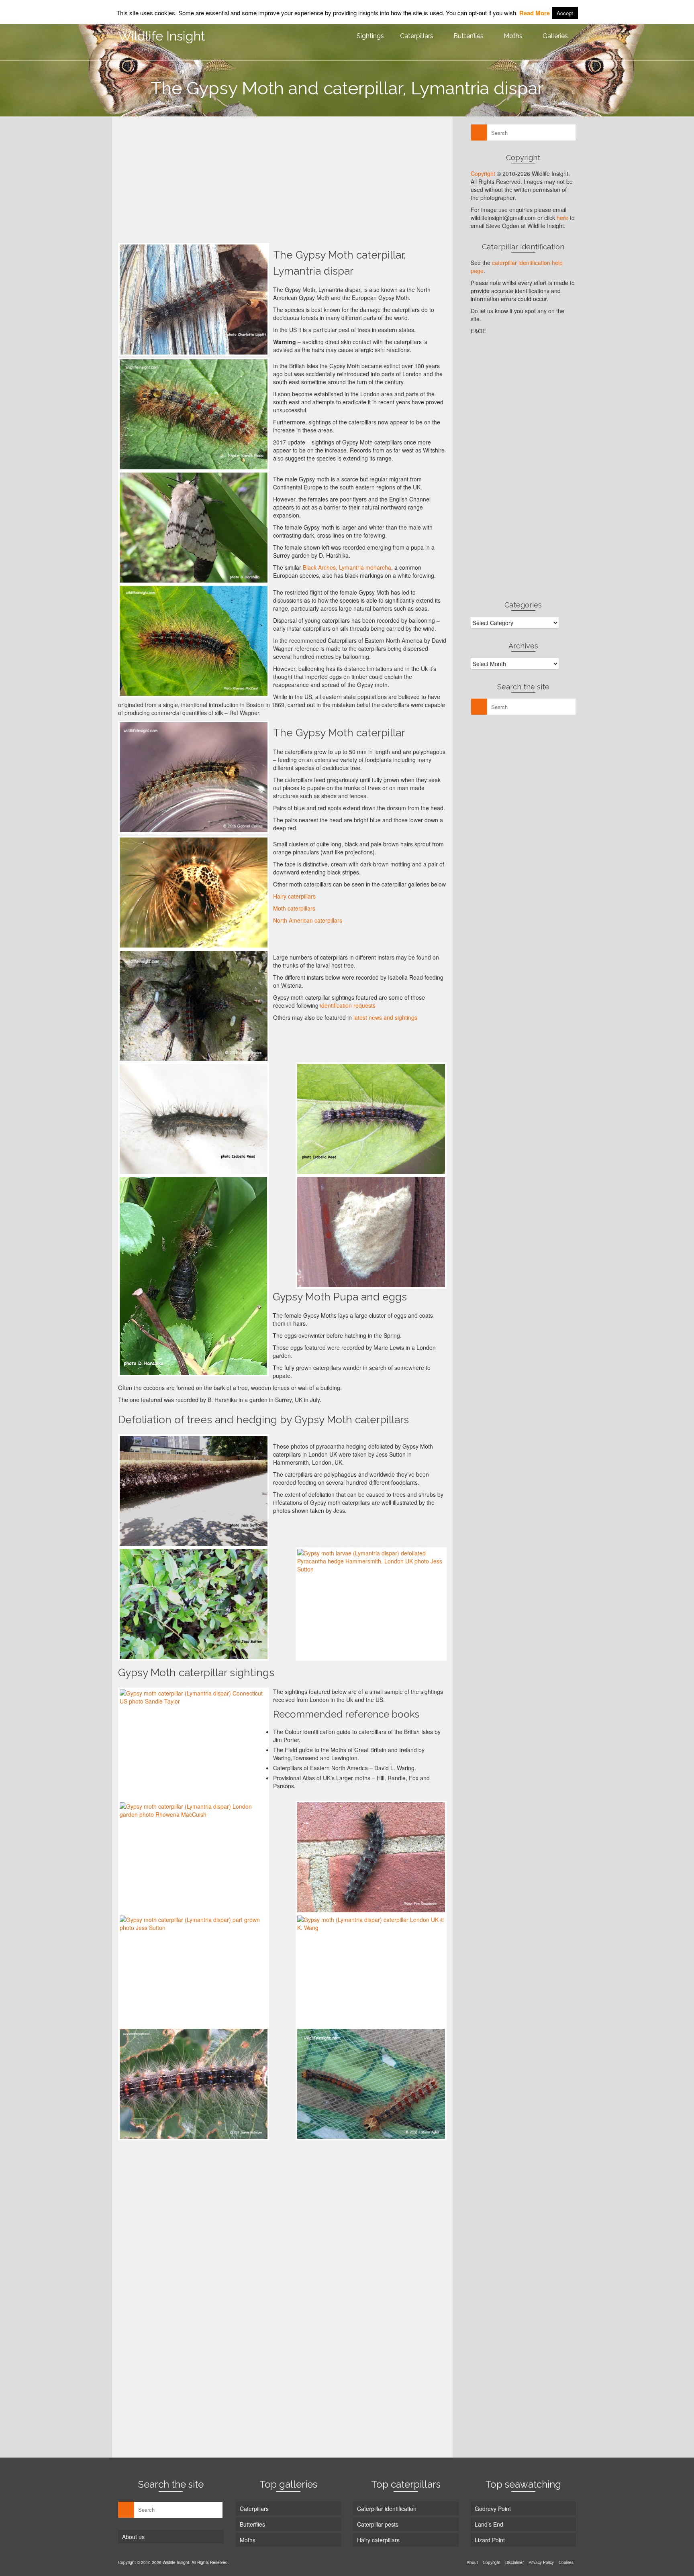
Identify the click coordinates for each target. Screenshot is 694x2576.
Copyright (483, 173)
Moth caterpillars (294, 908)
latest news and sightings (385, 1017)
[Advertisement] (282, 179)
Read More (535, 13)
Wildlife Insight (162, 36)
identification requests (348, 1005)
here (562, 218)
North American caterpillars (308, 920)
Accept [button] (565, 13)
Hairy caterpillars (294, 896)
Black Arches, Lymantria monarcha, (348, 567)
